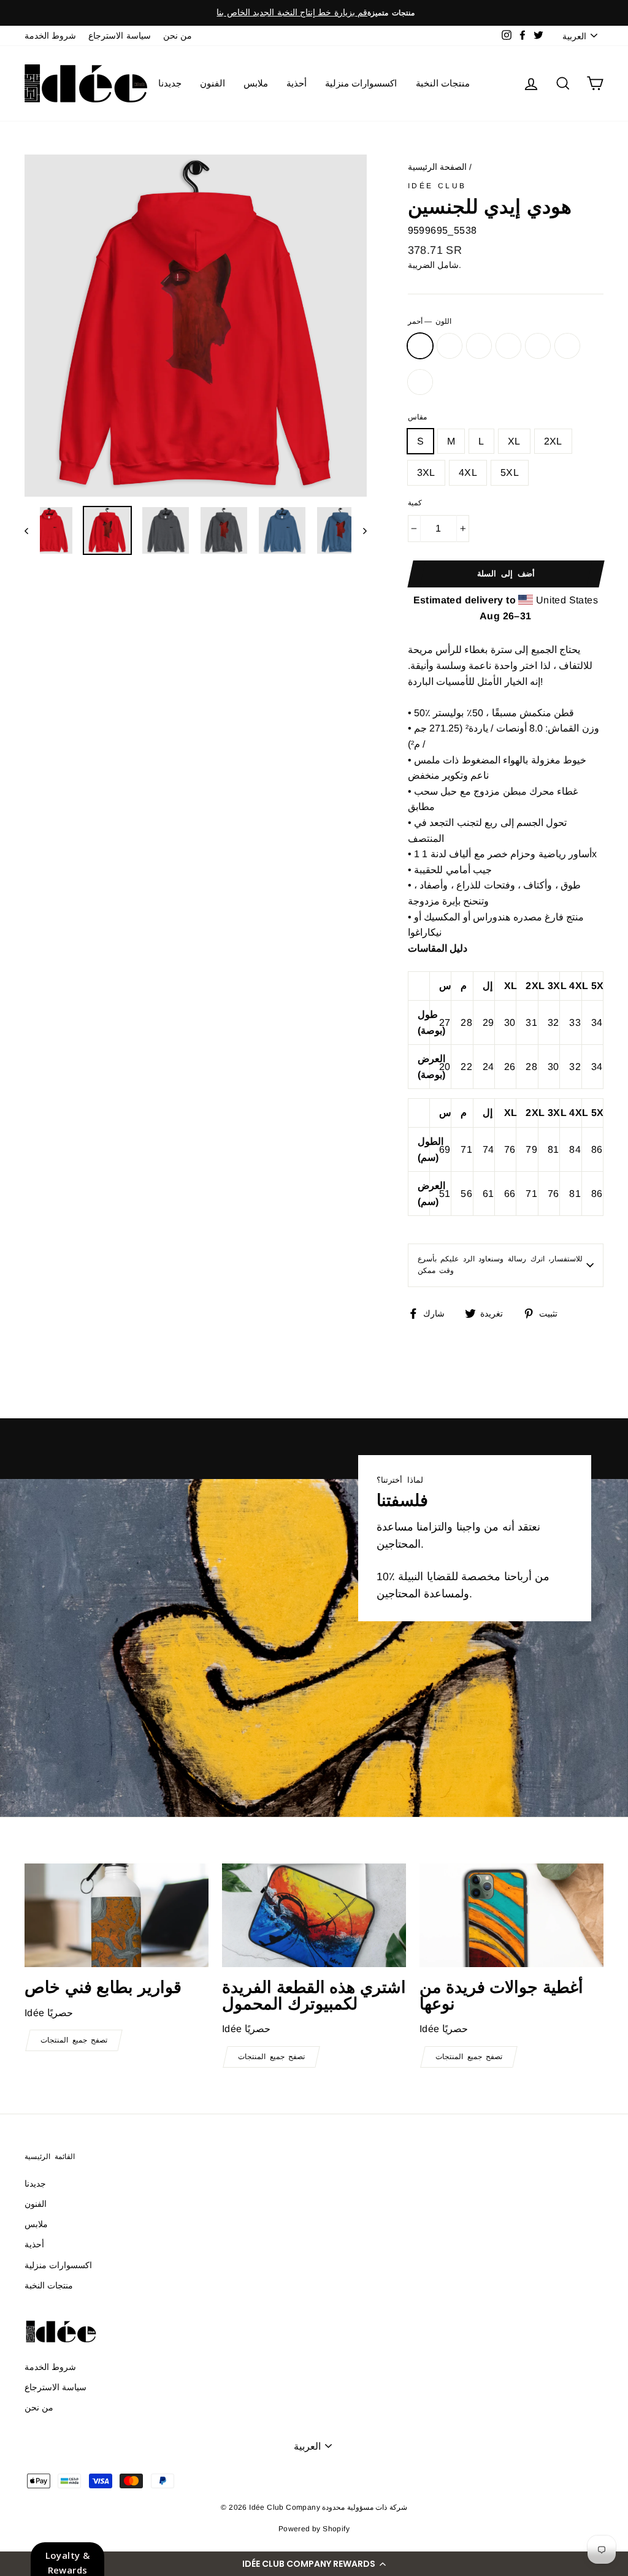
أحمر (420, 346)
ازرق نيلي (479, 346)
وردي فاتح (567, 346)
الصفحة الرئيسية (437, 167)
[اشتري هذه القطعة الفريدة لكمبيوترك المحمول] (314, 1915)
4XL (468, 472)
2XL (553, 441)
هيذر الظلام (450, 346)
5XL (510, 472)
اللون (430, 321)
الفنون (213, 83)
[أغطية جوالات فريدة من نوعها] (511, 1915)
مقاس (417, 417)
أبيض (420, 382)
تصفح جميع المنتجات (74, 2040)
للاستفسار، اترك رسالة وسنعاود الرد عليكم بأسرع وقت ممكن (500, 1265)
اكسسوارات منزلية (361, 83)
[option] (314, 13)
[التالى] (359, 530)
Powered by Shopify (314, 2529)
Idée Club (437, 186)
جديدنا (170, 83)
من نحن (178, 36)
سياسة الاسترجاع (119, 36)
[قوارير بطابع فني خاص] (117, 1915)
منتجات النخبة (443, 83)
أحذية (297, 83)
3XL (426, 472)
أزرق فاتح (538, 346)
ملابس (256, 83)
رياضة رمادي (508, 346)
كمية (415, 503)
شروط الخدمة (50, 36)
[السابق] (32, 530)
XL (514, 441)
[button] (314, 2564)
